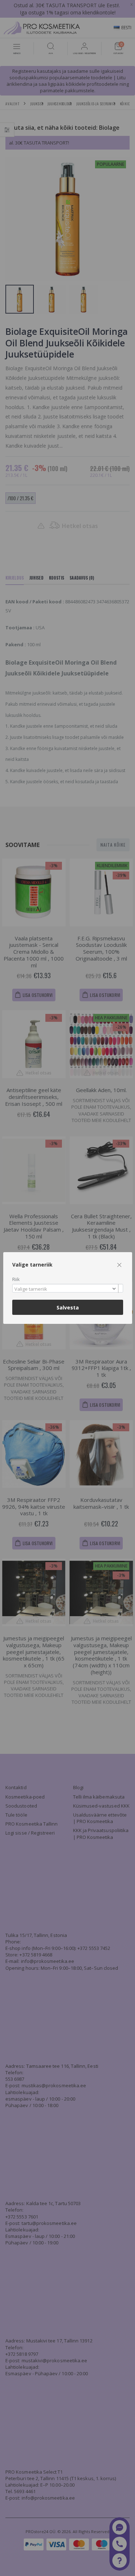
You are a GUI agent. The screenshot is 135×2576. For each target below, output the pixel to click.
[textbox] (66, 1289)
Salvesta (68, 1307)
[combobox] (68, 1288)
